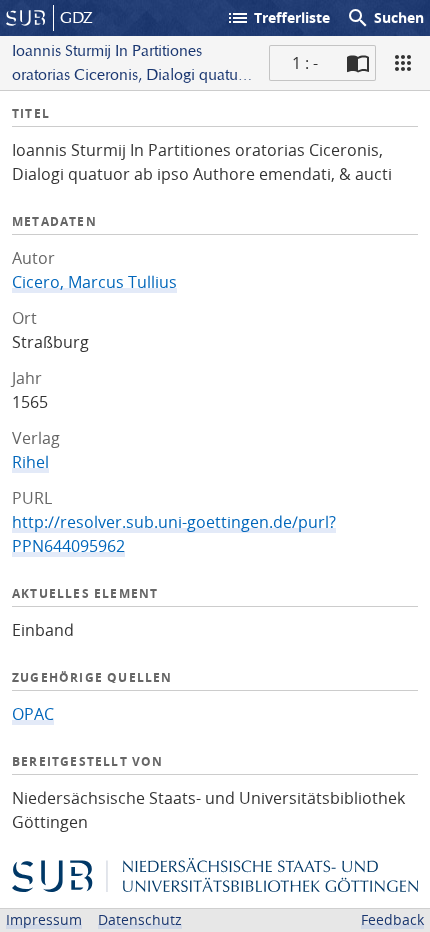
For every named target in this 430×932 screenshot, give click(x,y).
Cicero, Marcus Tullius (94, 282)
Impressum (44, 919)
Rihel (30, 462)
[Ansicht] (403, 63)
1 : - (305, 63)
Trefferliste (278, 18)
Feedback (392, 919)
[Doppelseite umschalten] (358, 63)
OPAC (33, 714)
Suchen (385, 18)
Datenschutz (140, 919)
